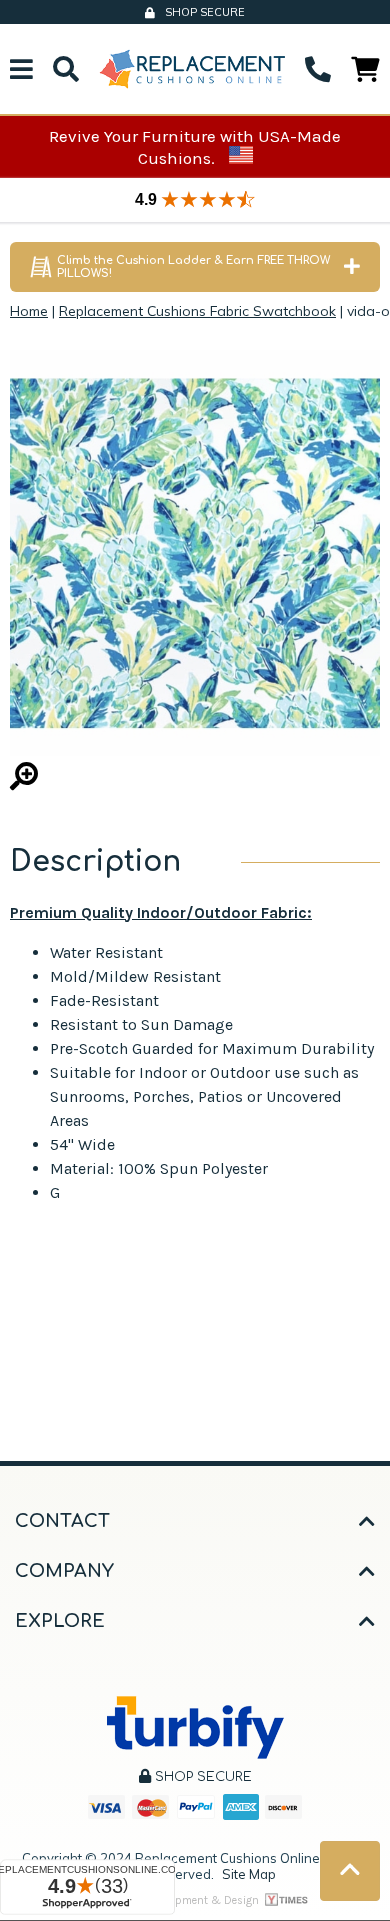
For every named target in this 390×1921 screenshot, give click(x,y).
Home (29, 311)
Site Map (249, 1874)
